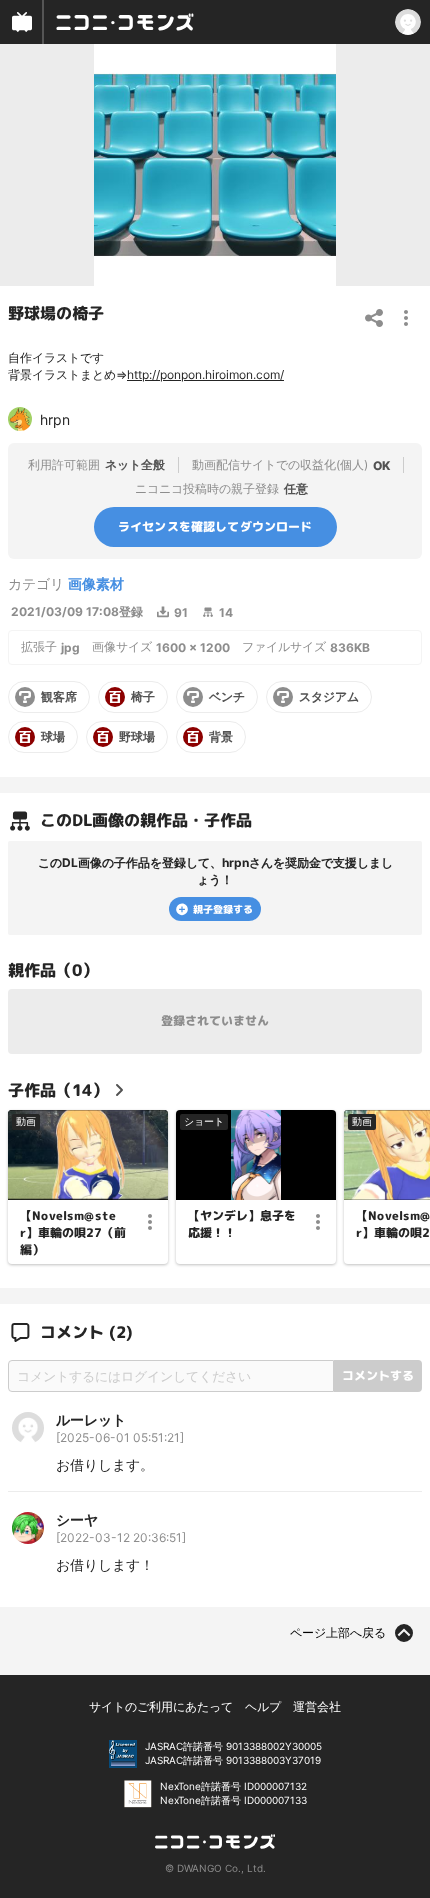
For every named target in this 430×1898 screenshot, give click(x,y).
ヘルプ (263, 1706)
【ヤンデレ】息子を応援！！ (242, 1224)
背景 (221, 737)
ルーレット (91, 1419)
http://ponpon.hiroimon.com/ (205, 374)
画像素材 (96, 583)
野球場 (137, 737)
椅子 (143, 697)
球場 (53, 737)
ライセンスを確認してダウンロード (215, 526)
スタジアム (329, 697)
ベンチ (227, 697)
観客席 (59, 697)
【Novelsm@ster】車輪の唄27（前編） (73, 1233)
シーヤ (77, 1519)
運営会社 (317, 1706)
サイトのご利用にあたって (161, 1706)
